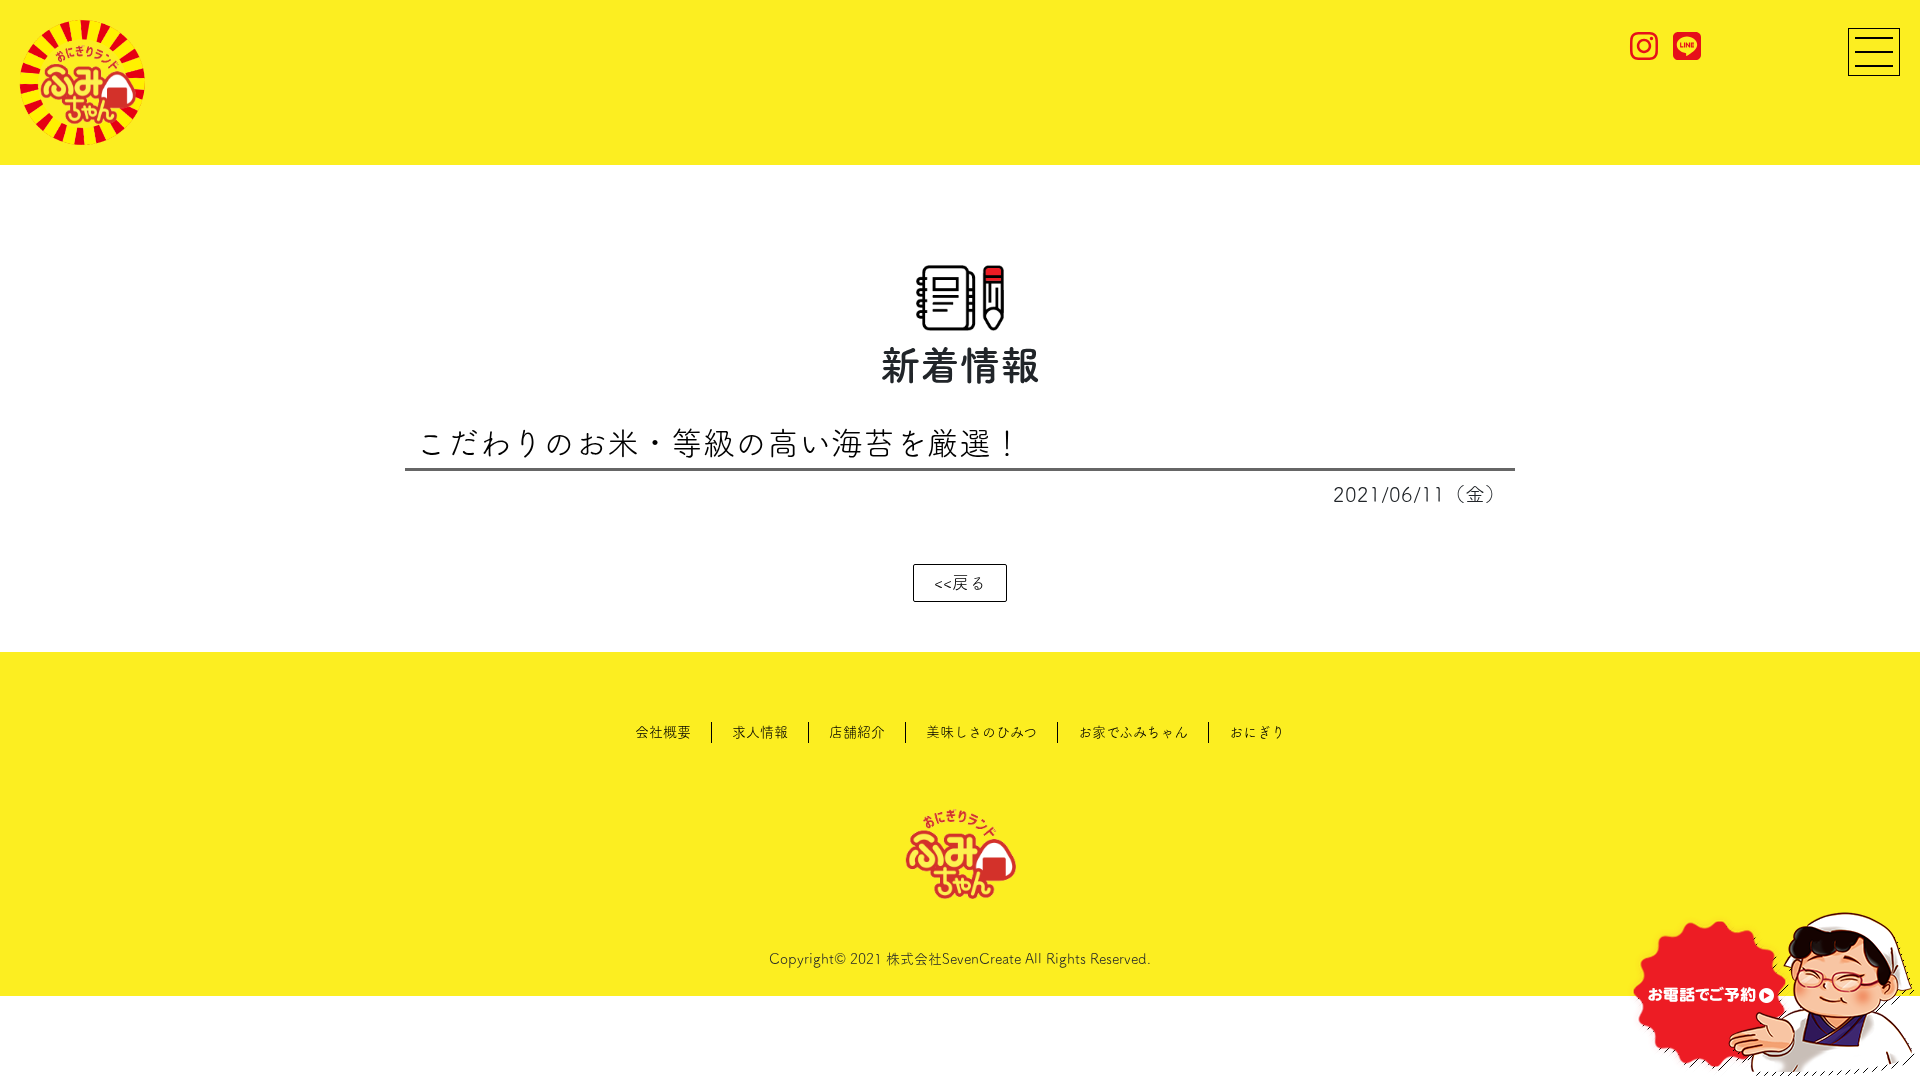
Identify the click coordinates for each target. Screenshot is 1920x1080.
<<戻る (960, 582)
